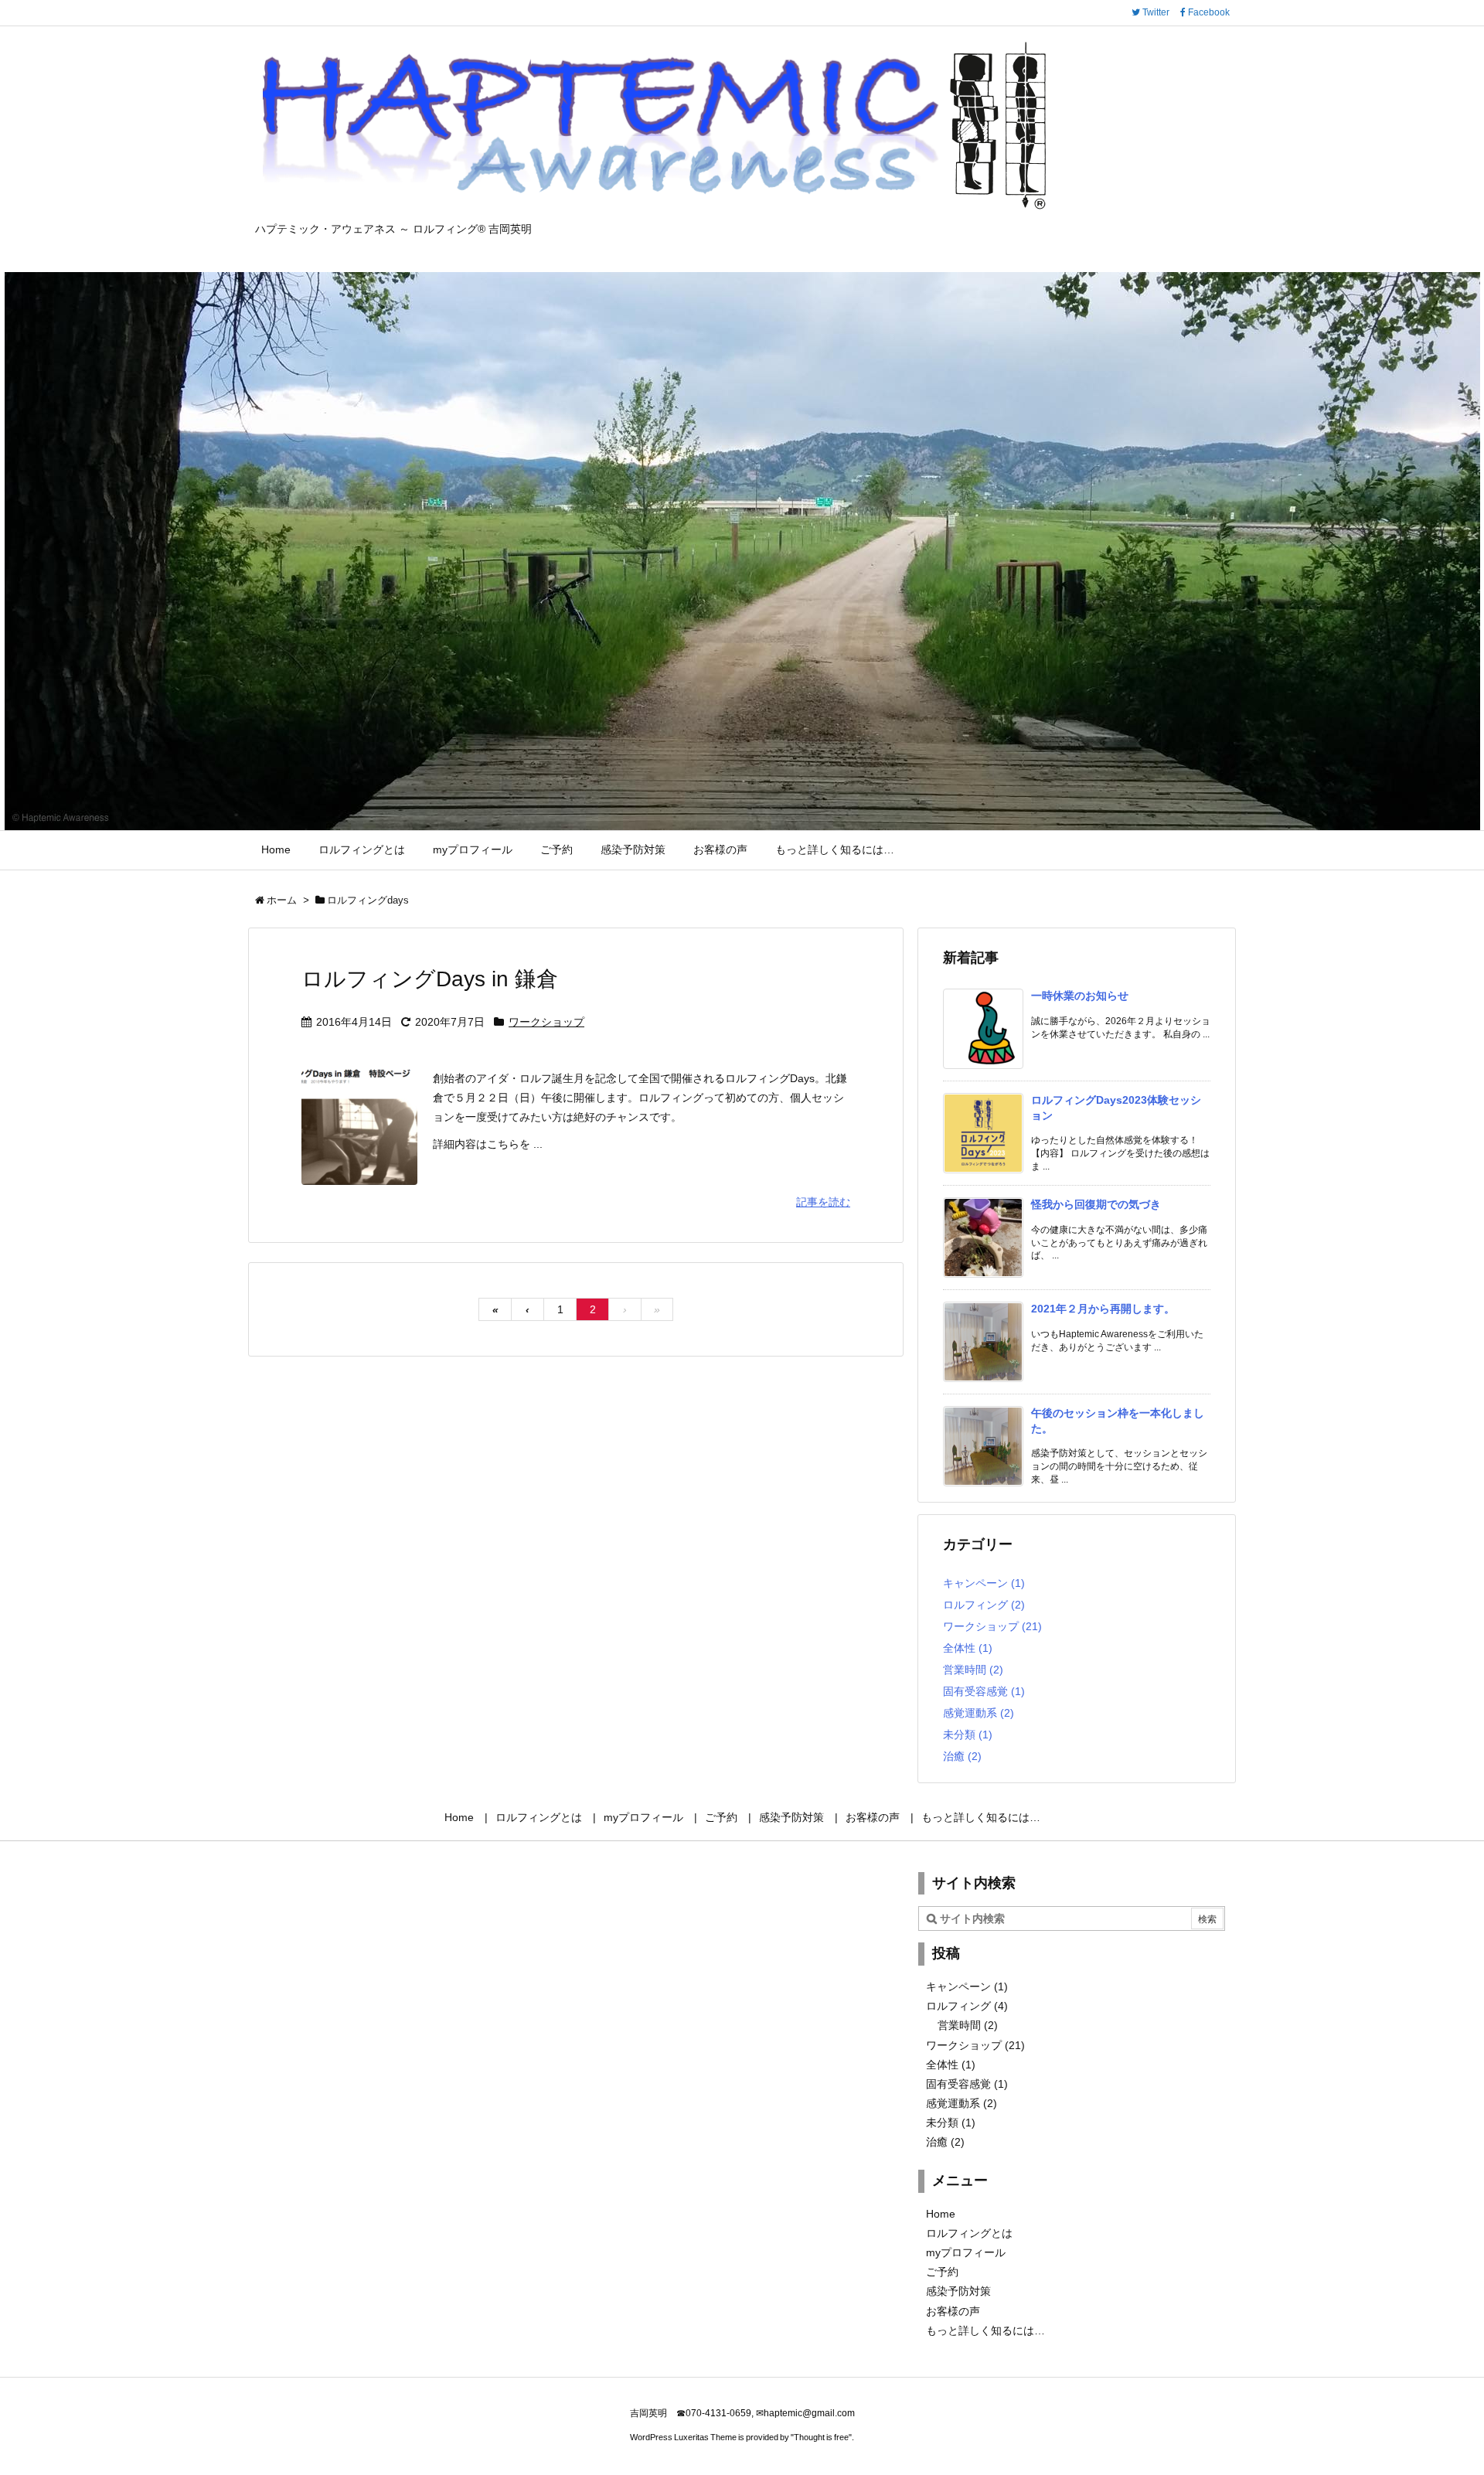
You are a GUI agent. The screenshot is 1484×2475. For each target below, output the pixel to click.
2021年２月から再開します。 (1103, 1309)
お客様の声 (953, 2311)
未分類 (968, 1735)
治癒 (962, 1756)
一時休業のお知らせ (1080, 996)
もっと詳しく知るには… (985, 2330)
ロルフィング (984, 1605)
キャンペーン (984, 1583)
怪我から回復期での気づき (1096, 1204)
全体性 (968, 1648)
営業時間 (973, 1670)
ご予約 (942, 2272)
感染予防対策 (958, 2291)
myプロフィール (966, 2252)
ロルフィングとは (969, 2233)
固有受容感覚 (984, 1691)
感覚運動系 (979, 1713)
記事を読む (823, 1202)
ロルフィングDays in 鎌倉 (430, 979)
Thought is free (821, 2437)
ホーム (282, 900)
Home (941, 2214)
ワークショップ (546, 1022)
